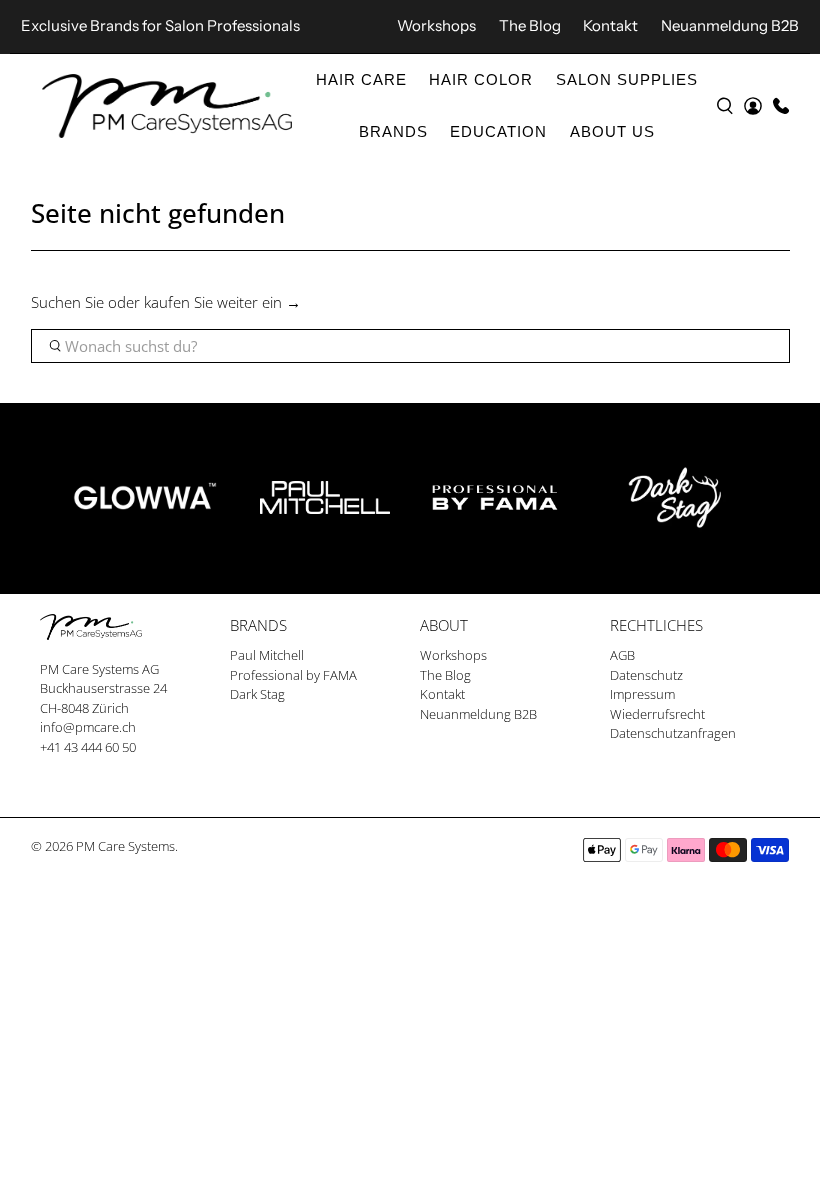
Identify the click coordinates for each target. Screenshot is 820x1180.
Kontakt (610, 25)
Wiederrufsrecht (657, 714)
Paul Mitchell (267, 655)
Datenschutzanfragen (673, 733)
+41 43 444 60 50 (88, 747)
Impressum (642, 694)
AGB (622, 655)
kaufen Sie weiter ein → (222, 302)
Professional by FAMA (293, 675)
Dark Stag (257, 694)
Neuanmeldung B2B (730, 25)
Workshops (436, 25)
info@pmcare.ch (88, 727)
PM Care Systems (125, 846)
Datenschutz (646, 675)
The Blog (530, 25)
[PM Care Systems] (167, 106)
